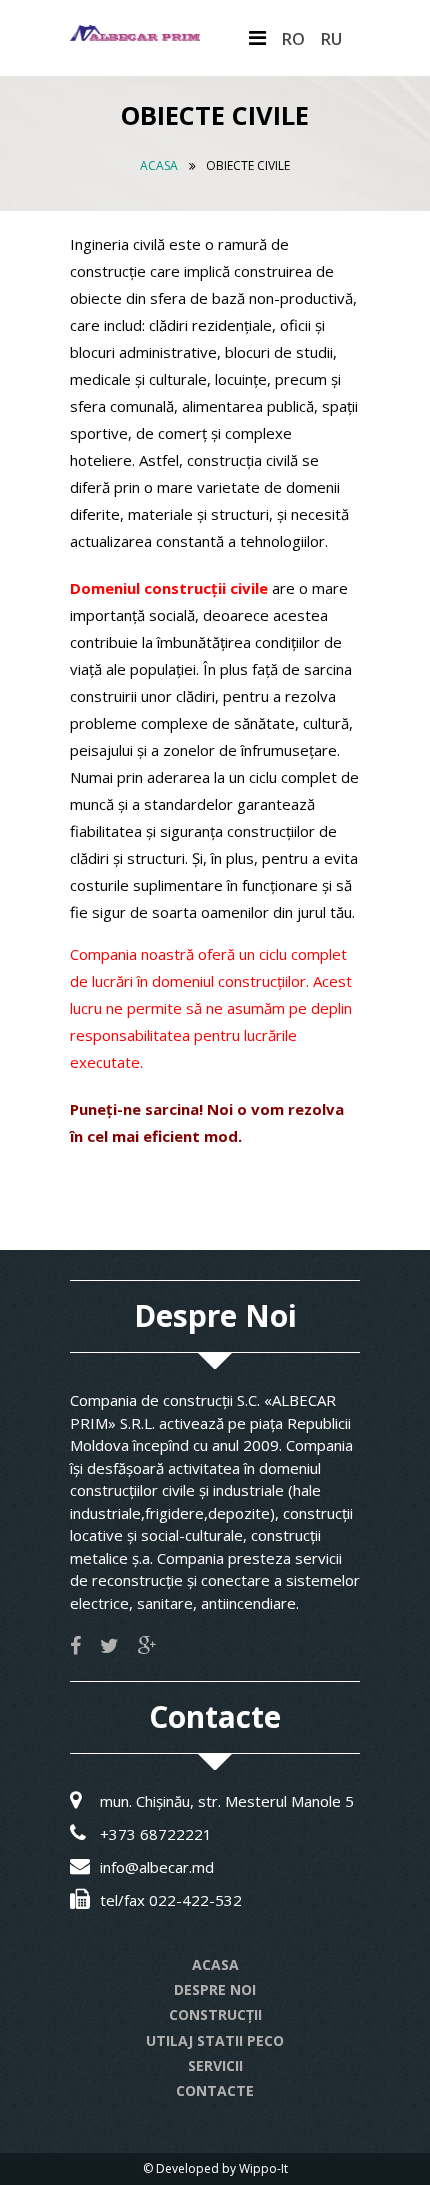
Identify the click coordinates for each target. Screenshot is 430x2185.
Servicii (215, 2065)
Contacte (215, 2090)
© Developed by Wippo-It (215, 2168)
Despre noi (215, 1989)
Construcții (215, 2014)
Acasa (159, 165)
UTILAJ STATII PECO (215, 2040)
